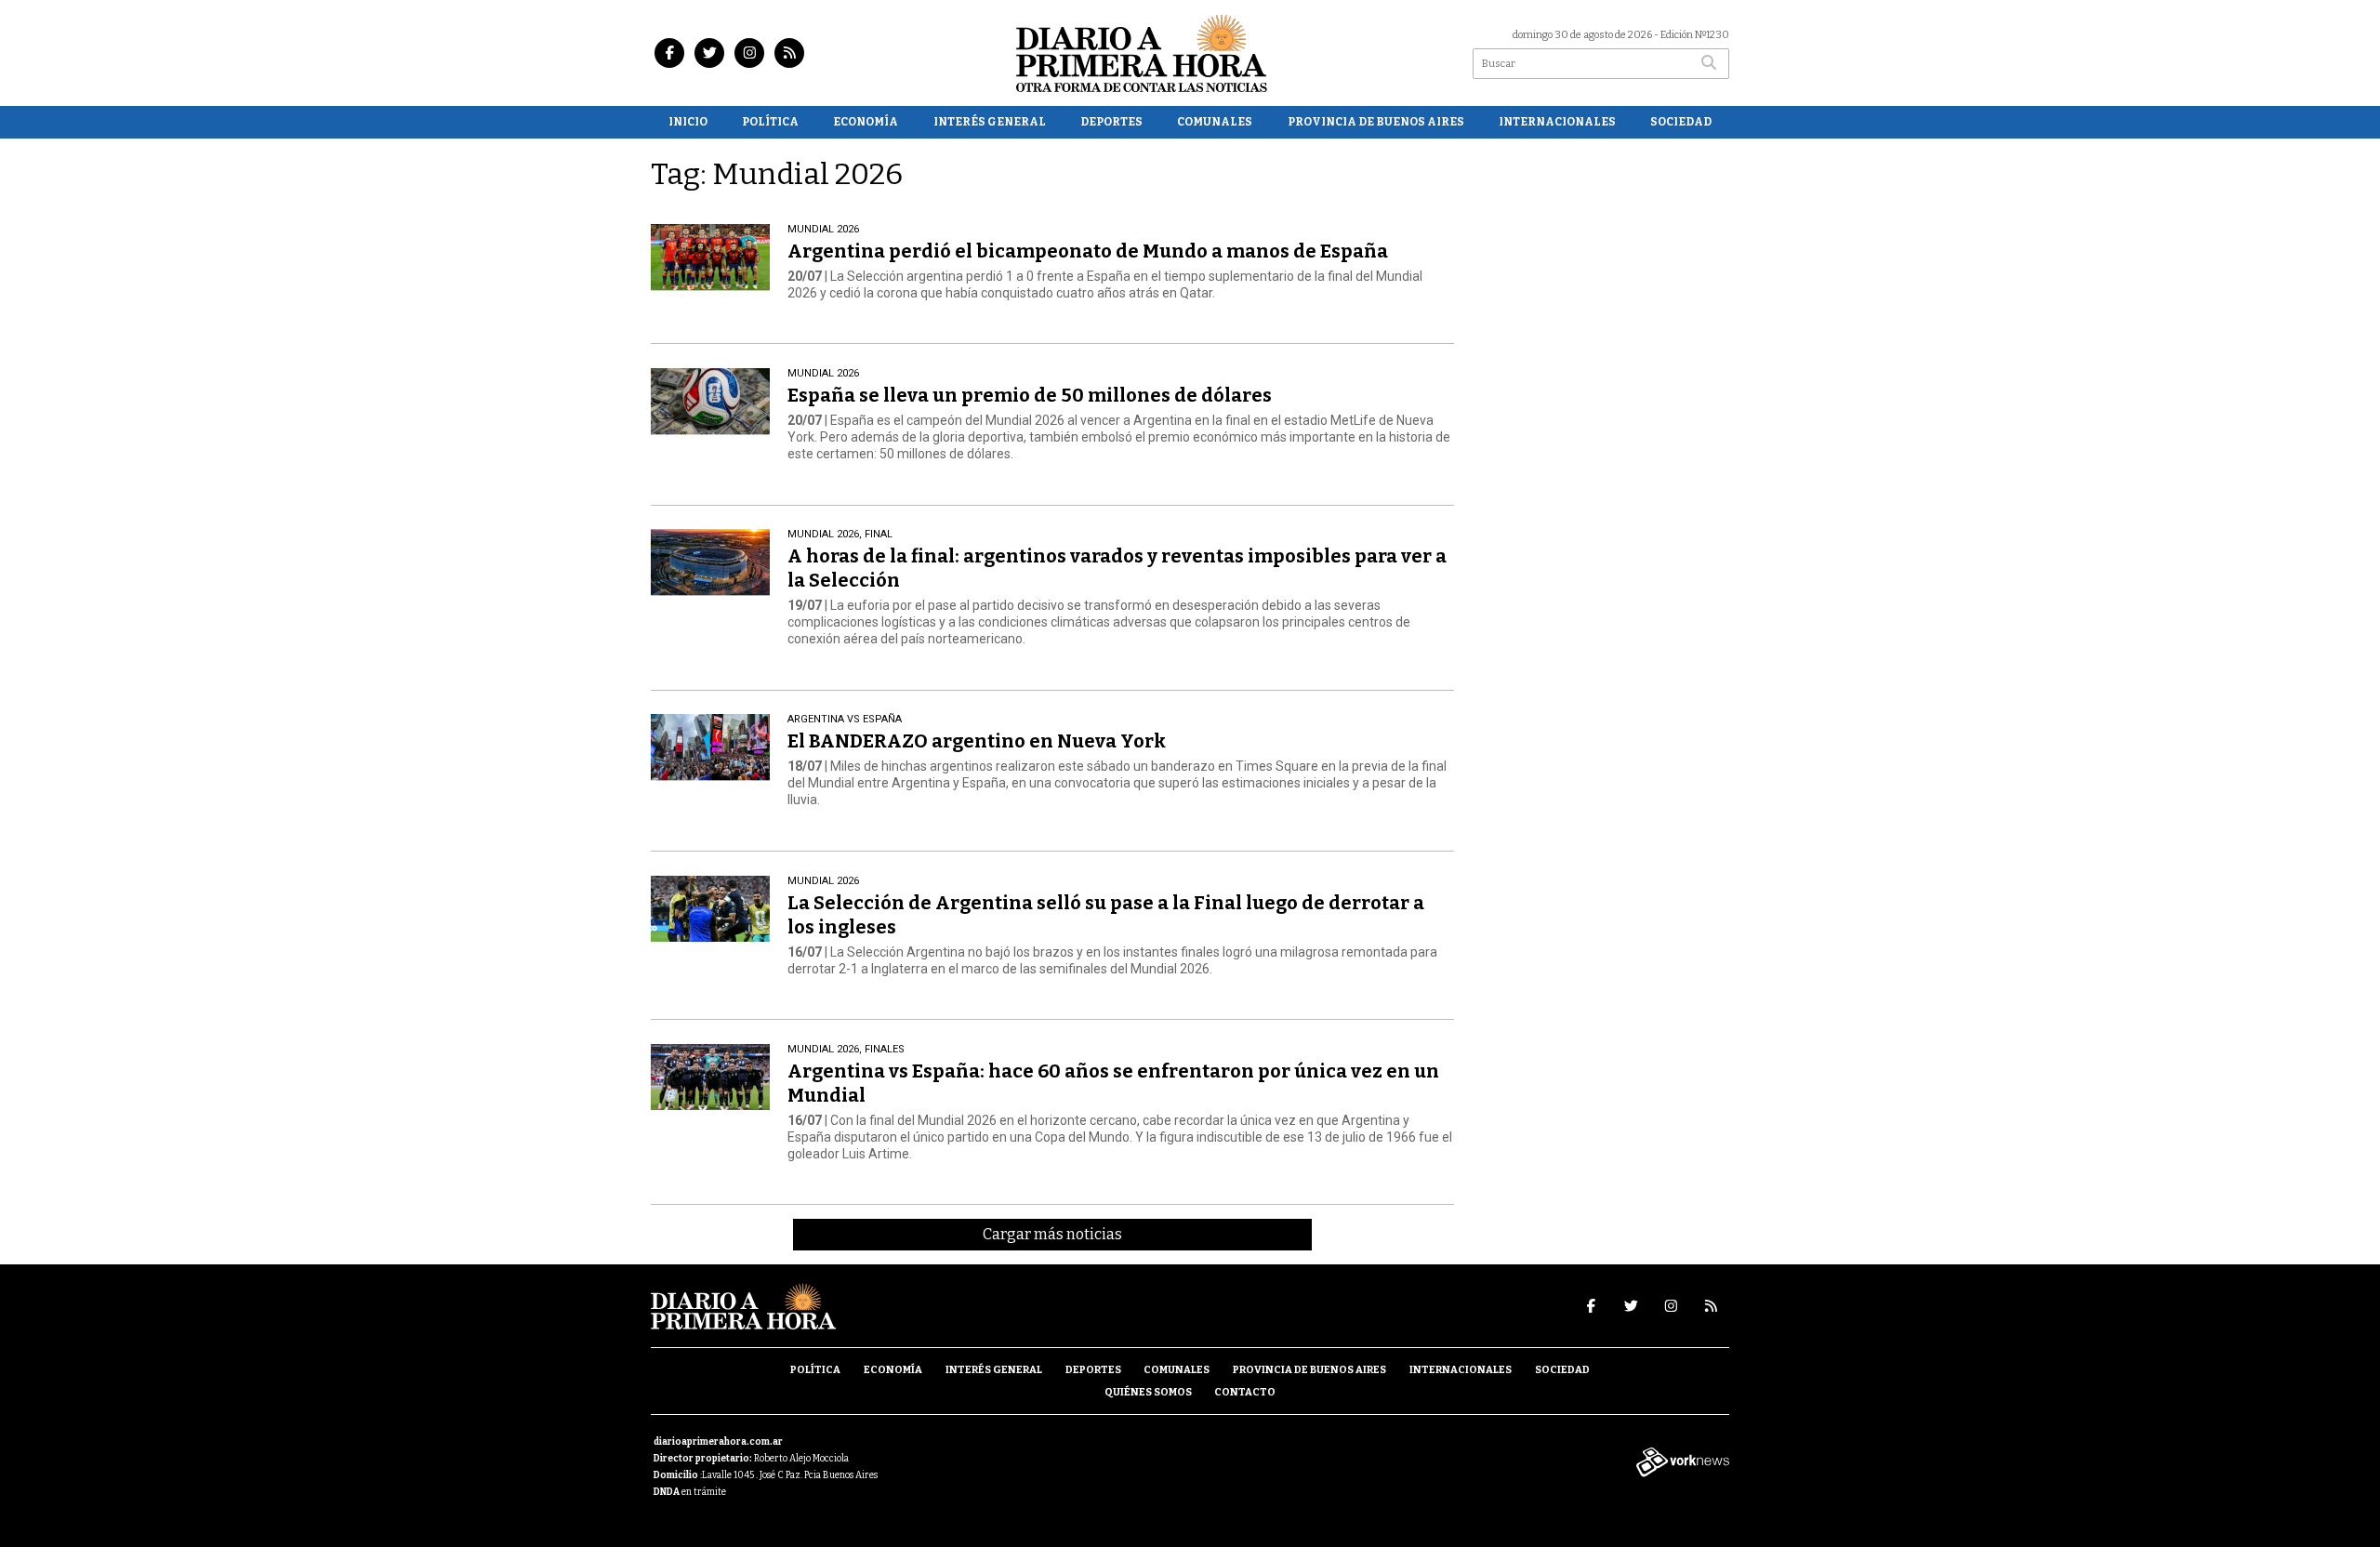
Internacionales (1557, 122)
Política (770, 122)
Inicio (688, 122)
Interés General (990, 122)
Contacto (1245, 1392)
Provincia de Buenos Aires (1376, 122)
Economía (866, 122)
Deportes (1111, 122)
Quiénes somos (1148, 1392)
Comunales (1215, 122)
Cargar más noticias (1052, 1234)
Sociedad (1681, 122)
